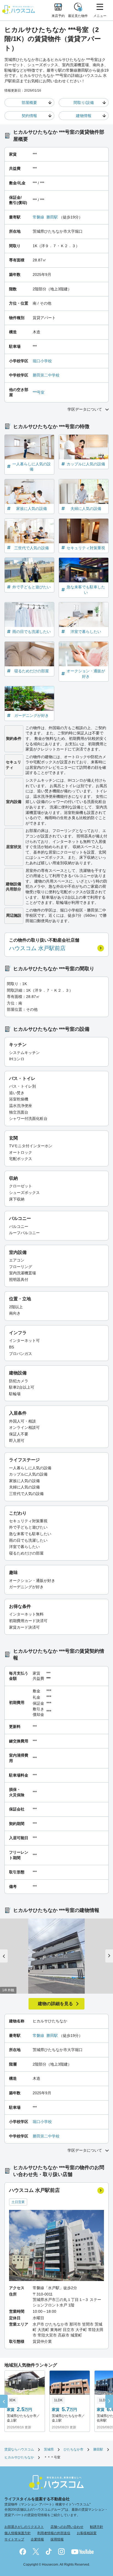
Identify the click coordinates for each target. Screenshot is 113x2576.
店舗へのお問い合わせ (67, 2527)
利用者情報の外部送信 (54, 2533)
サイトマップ (14, 2539)
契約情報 (29, 116)
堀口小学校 (42, 361)
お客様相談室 (87, 2533)
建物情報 (84, 116)
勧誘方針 (97, 2527)
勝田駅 (52, 217)
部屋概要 (29, 103)
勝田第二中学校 (46, 375)
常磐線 (38, 217)
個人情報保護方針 (18, 2533)
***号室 (39, 392)
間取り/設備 (84, 103)
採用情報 (57, 2539)
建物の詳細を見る (55, 2004)
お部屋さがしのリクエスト (24, 2527)
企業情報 (37, 2539)
